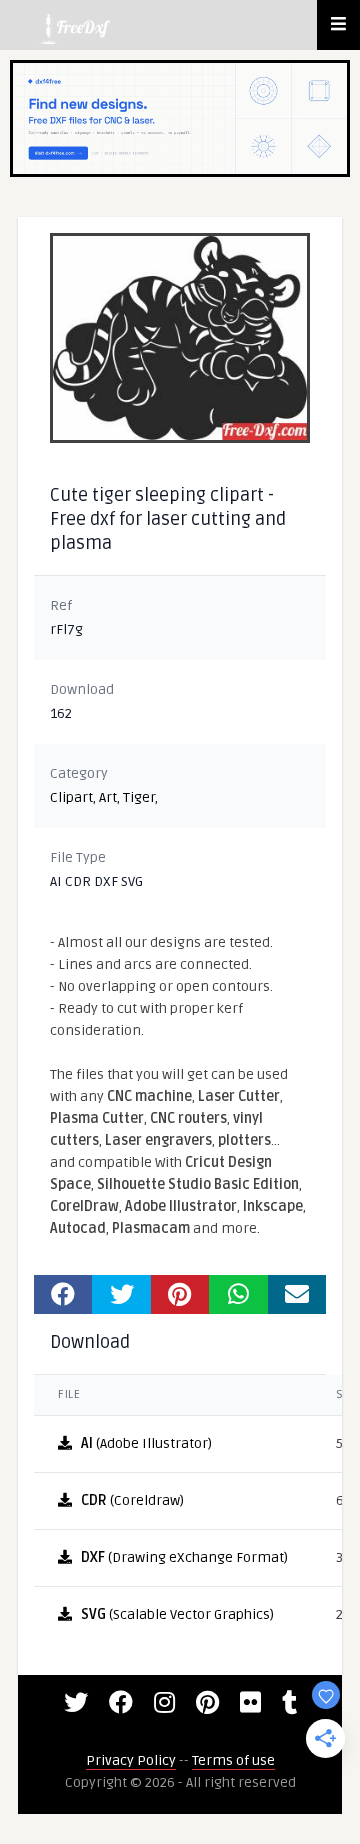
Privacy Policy (131, 1760)
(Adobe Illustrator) (146, 1443)
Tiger (139, 797)
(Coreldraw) (132, 1500)
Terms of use (233, 1760)
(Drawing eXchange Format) (184, 1557)
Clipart (71, 797)
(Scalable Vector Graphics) (177, 1614)
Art (108, 797)
